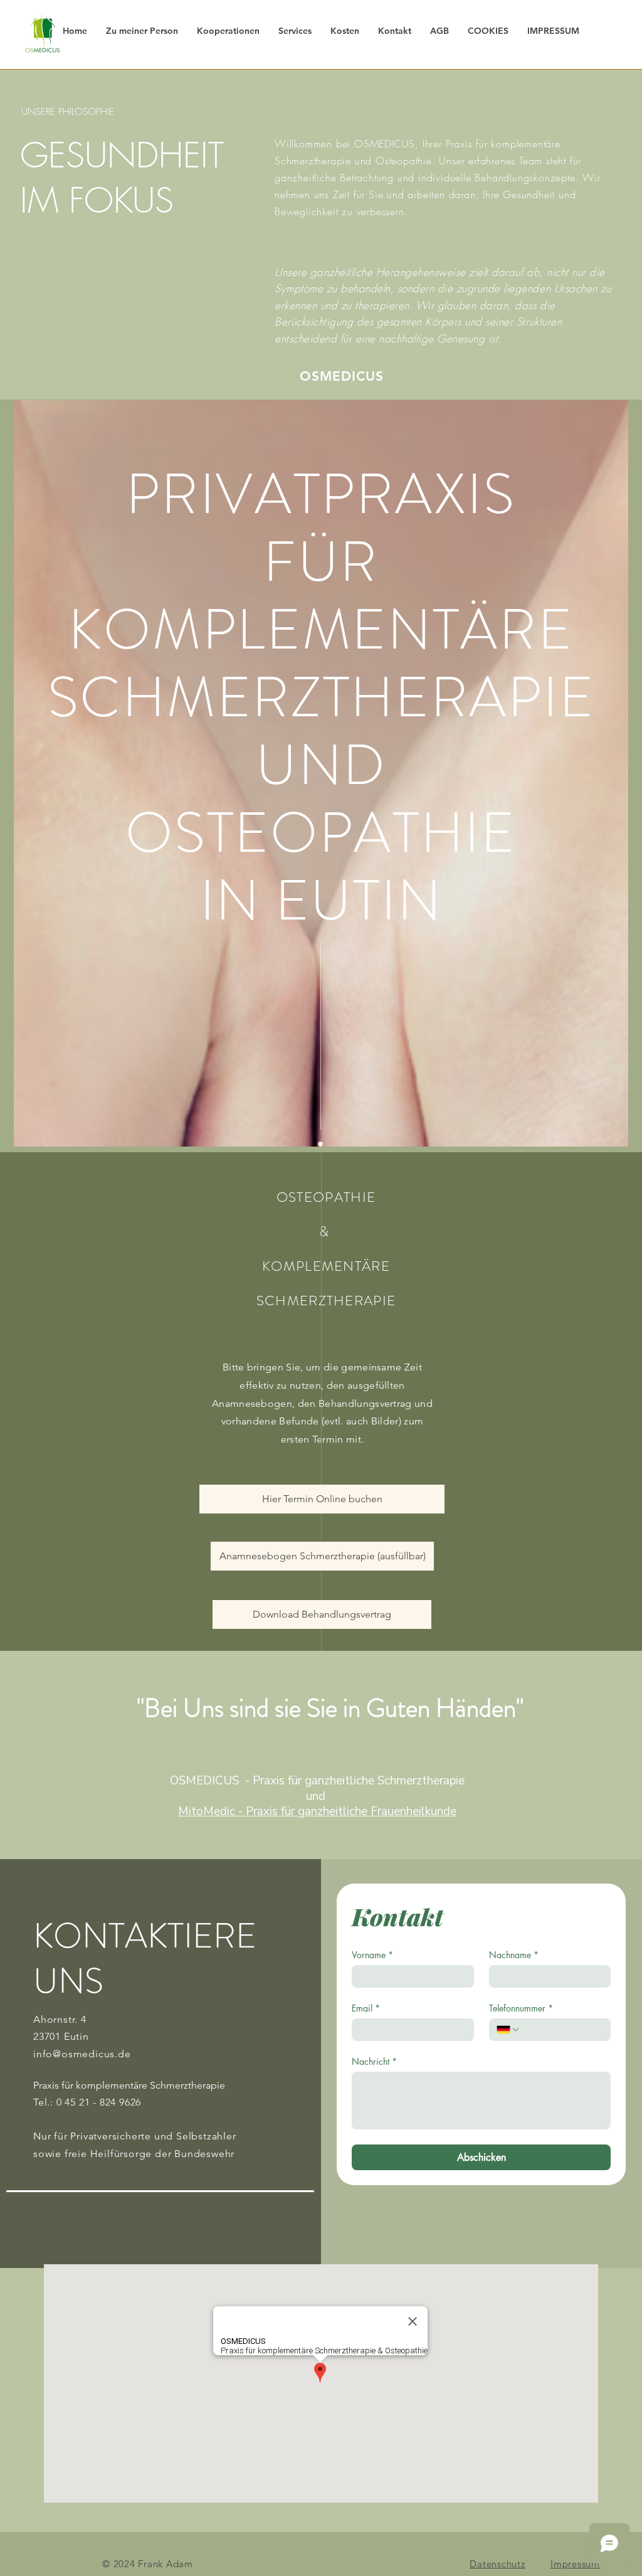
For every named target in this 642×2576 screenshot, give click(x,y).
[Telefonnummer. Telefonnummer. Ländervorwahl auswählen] (508, 2030)
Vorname (372, 1955)
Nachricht (374, 2061)
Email (366, 2008)
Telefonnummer (521, 2008)
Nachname (514, 1955)
